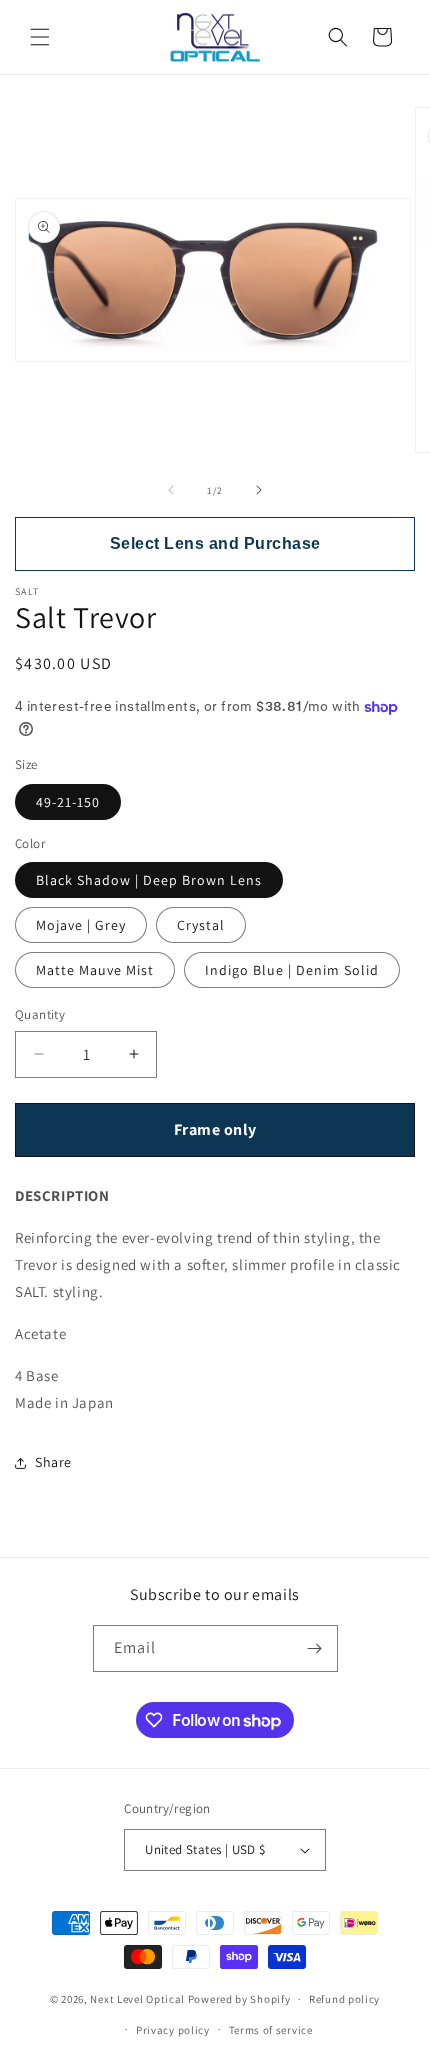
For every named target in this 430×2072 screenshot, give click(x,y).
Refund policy (344, 1999)
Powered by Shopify (239, 1999)
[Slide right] (259, 490)
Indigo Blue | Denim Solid (292, 970)
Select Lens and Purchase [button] (215, 543)
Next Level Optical (138, 1999)
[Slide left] (171, 490)
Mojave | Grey (81, 925)
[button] (40, 37)
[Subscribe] (315, 1648)
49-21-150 (68, 802)
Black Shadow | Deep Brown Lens (149, 880)
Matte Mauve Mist (95, 970)
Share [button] (53, 1462)
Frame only (215, 1129)
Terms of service (271, 2030)
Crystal (201, 925)
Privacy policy (173, 2030)
